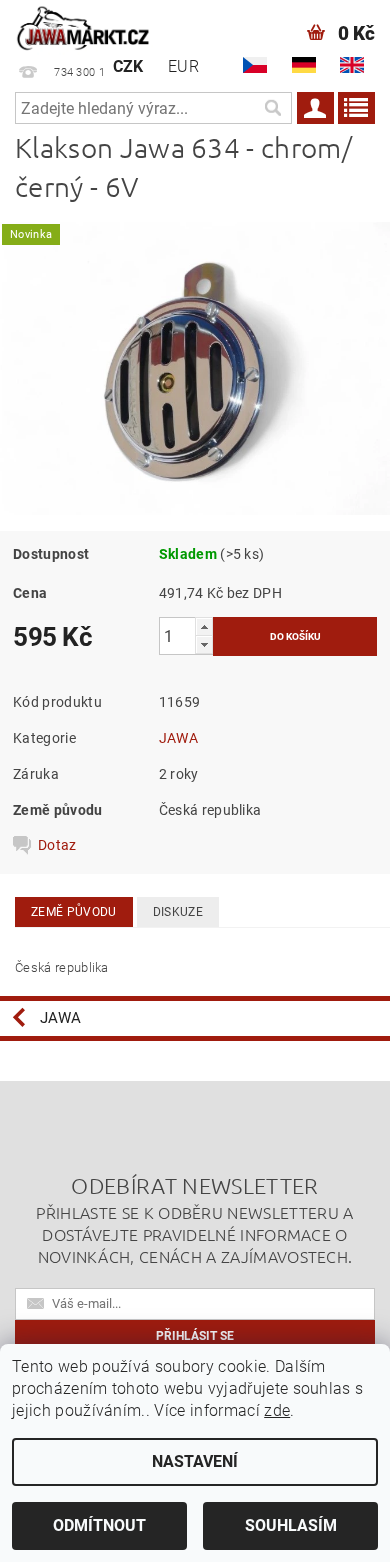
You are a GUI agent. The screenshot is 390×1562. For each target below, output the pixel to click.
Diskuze (178, 912)
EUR (183, 66)
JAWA (178, 738)
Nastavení (195, 1461)
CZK (128, 66)
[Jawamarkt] (84, 26)
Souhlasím (291, 1525)
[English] (352, 65)
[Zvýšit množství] (204, 626)
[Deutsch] (304, 65)
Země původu (74, 912)
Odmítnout (99, 1525)
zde (277, 1410)
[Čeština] (255, 65)
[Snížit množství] (204, 644)
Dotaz (57, 845)
